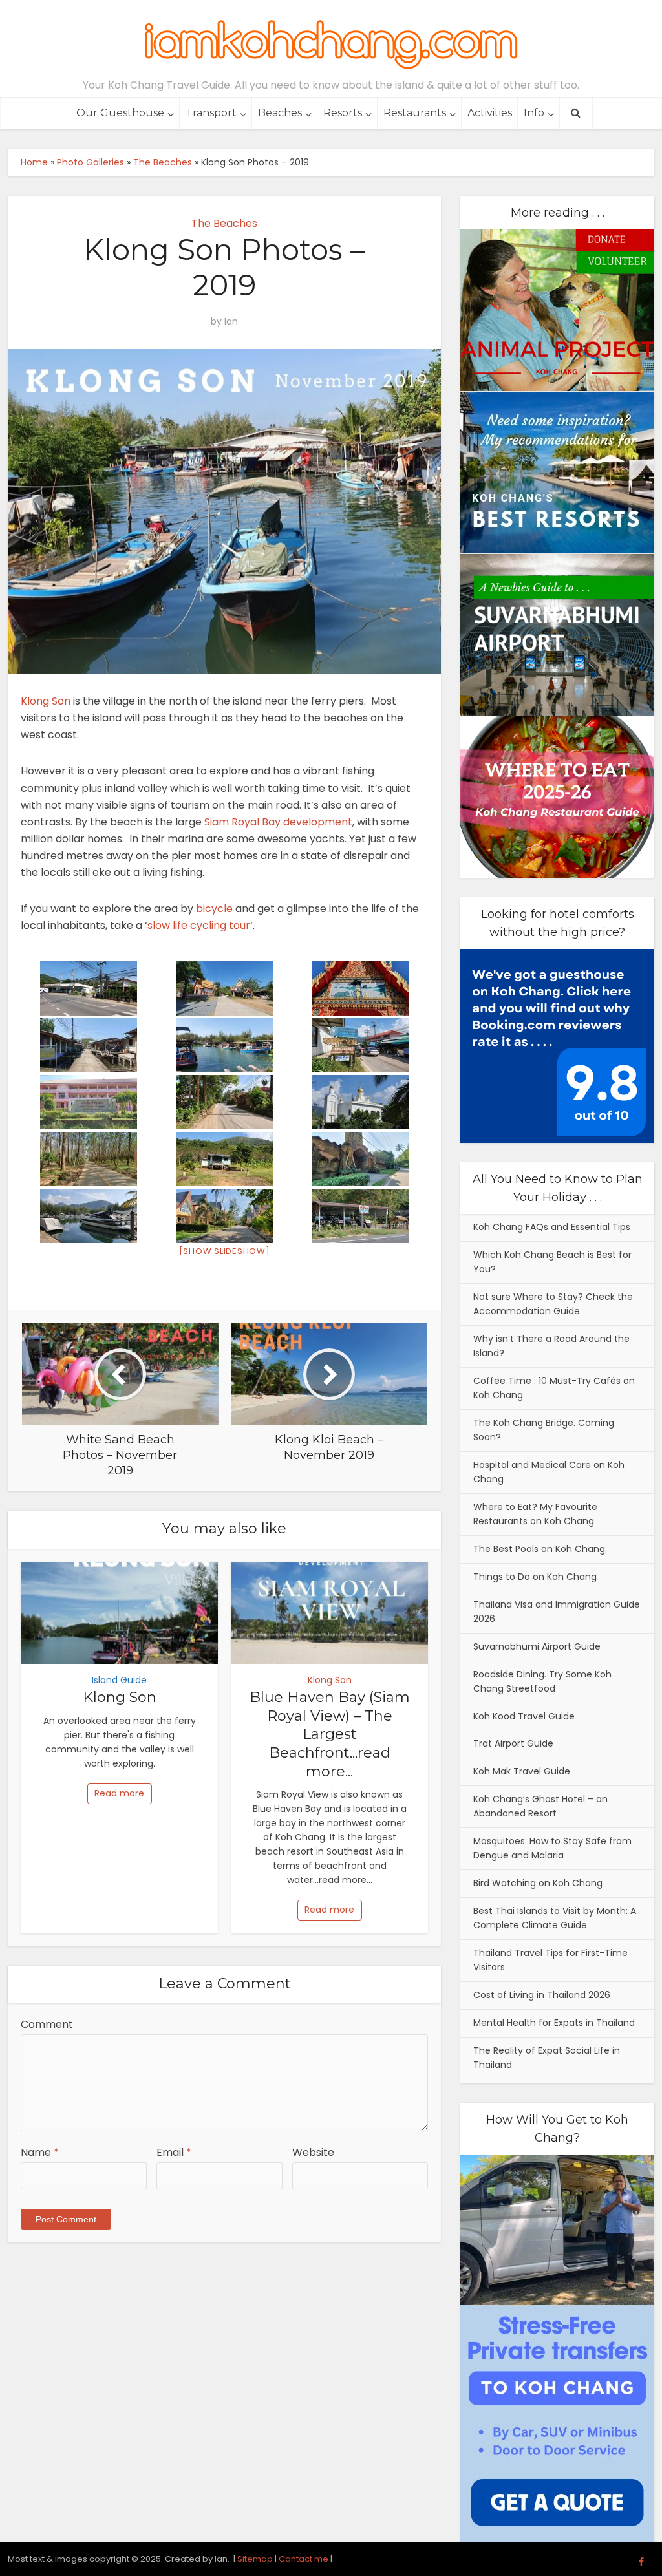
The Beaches (163, 162)
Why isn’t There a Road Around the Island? (551, 1346)
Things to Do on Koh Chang (535, 1577)
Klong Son (46, 701)
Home (34, 162)
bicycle (214, 909)
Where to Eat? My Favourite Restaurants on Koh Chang (535, 1514)
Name (40, 2152)
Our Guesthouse (120, 113)
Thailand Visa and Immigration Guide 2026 (557, 1612)
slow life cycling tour (199, 925)
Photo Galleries (91, 162)
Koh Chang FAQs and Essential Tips (552, 1227)
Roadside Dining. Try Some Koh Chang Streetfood (542, 1681)
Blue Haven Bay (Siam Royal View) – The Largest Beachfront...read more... (330, 1734)
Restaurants (415, 113)
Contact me (304, 2559)
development (318, 822)
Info (534, 113)
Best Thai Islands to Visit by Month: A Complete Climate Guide (555, 1918)
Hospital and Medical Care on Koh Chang (549, 1472)
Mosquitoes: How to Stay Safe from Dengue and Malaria (552, 1848)
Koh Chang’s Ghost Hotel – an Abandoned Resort (540, 1806)
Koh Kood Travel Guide (524, 1716)
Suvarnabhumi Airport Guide (537, 1646)
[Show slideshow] (225, 1251)
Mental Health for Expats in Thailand (554, 2023)
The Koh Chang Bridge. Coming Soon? (544, 1430)
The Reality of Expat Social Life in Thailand (547, 2058)
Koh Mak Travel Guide (522, 1771)
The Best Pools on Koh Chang (539, 1549)
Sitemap (255, 2559)
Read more (119, 1793)
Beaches (280, 113)
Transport (211, 113)
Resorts (343, 113)
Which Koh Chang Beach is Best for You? (552, 1262)
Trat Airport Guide (513, 1743)
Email (174, 2152)
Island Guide (119, 1680)
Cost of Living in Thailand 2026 (542, 1995)
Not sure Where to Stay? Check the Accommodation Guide (553, 1304)
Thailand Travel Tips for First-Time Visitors (550, 1960)
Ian (231, 321)
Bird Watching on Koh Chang (538, 1883)
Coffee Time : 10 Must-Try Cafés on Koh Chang (554, 1388)
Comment (47, 2024)
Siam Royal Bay (242, 822)
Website (313, 2152)
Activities (490, 113)
